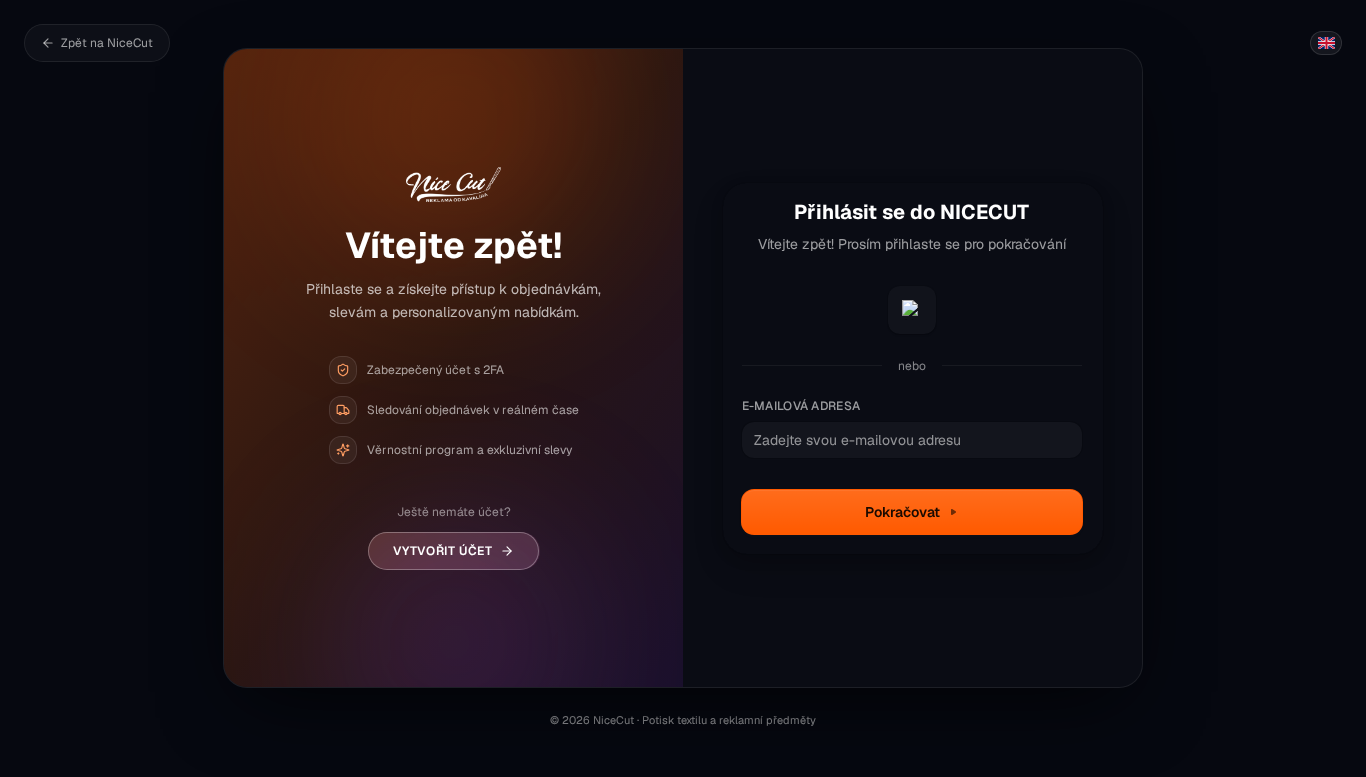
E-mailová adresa (801, 406)
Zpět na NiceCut (107, 43)
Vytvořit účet (443, 551)
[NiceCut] (453, 185)
